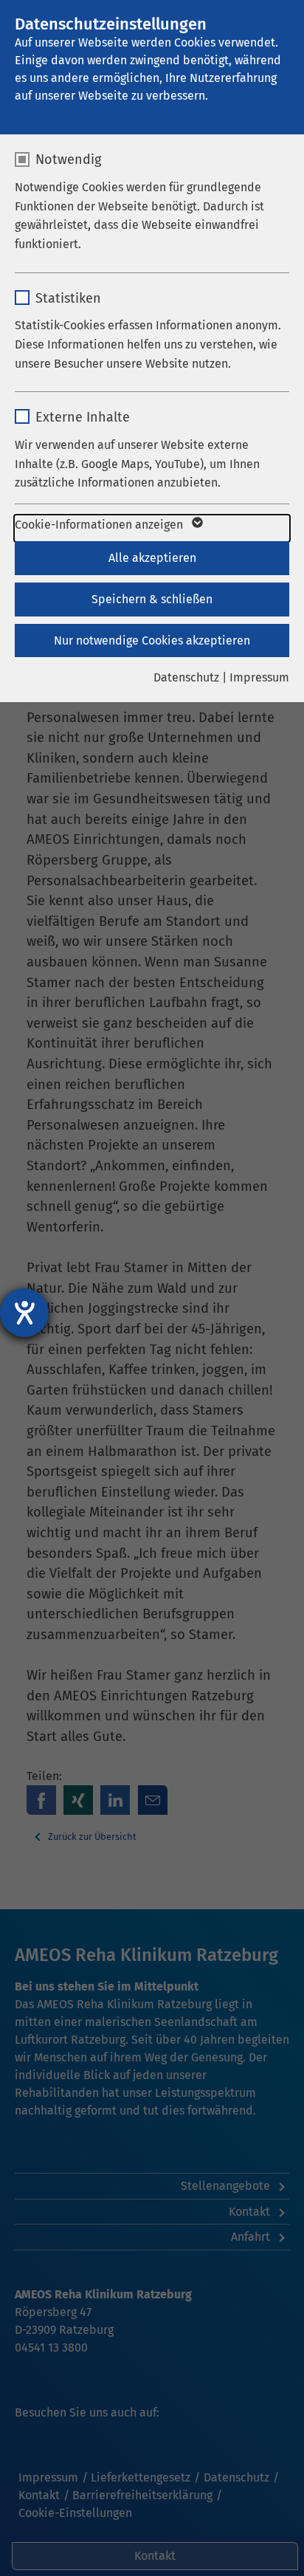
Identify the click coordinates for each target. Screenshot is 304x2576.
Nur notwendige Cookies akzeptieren (152, 640)
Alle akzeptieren (152, 558)
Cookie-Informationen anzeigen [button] (100, 525)
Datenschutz (186, 677)
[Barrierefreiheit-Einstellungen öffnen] (24, 1313)
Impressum (259, 677)
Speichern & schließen (152, 599)
